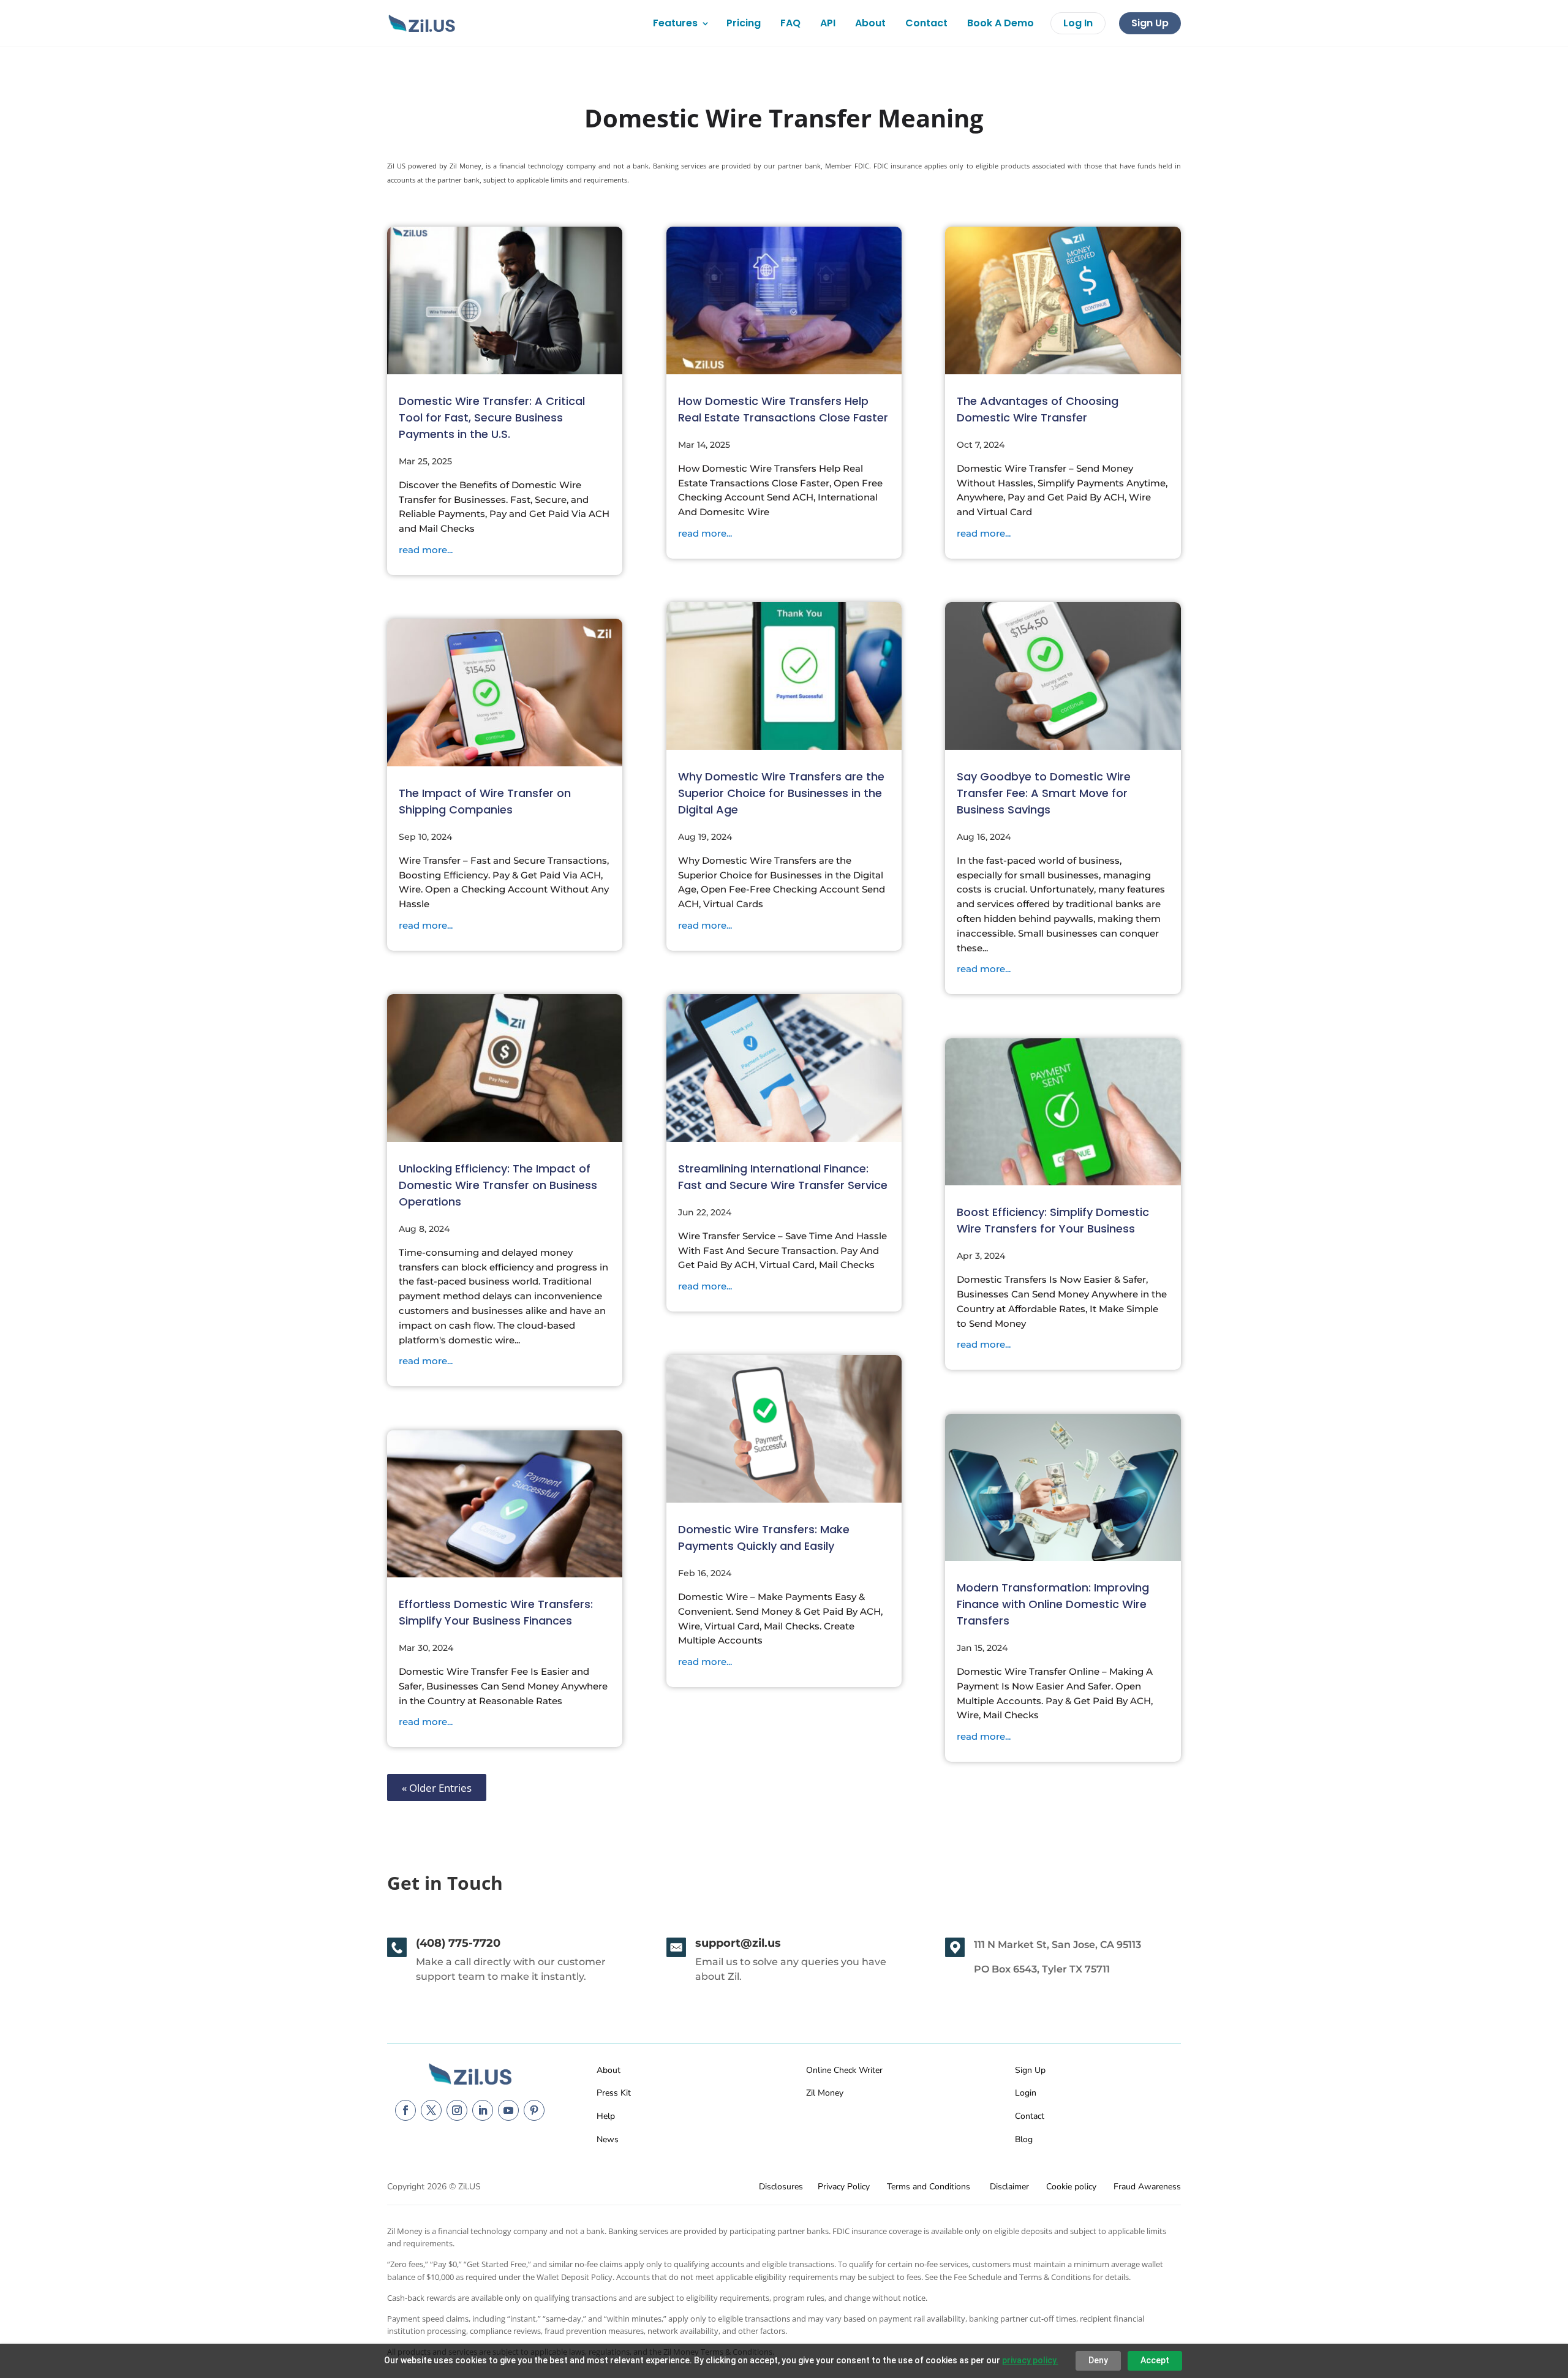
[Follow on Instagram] (457, 2110)
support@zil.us (738, 1943)
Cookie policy (1071, 2187)
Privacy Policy (844, 2187)
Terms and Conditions (929, 2187)
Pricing (744, 23)
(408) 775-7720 (458, 1943)
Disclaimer (1009, 2187)
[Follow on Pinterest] (534, 2110)
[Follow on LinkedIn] (483, 2110)
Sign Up (1150, 23)
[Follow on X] (431, 2110)
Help (606, 2116)
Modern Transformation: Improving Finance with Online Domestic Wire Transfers (1053, 1604)
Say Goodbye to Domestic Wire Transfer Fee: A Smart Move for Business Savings (1044, 793)
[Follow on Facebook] (405, 2110)
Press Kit (614, 2093)
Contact (926, 23)
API (828, 23)
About (870, 23)
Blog (1024, 2139)
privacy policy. (1030, 2360)
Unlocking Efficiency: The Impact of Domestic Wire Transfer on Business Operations (498, 1185)
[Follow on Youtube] (508, 2110)
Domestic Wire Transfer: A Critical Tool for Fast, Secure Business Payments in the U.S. (492, 417)
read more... (426, 550)
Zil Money (825, 2093)
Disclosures (781, 2187)
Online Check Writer (844, 2070)
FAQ (790, 23)
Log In (1078, 23)
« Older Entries (437, 1787)
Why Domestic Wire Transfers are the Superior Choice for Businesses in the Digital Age (781, 793)
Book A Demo (1001, 23)
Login (1026, 2093)
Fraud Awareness (1147, 2187)
